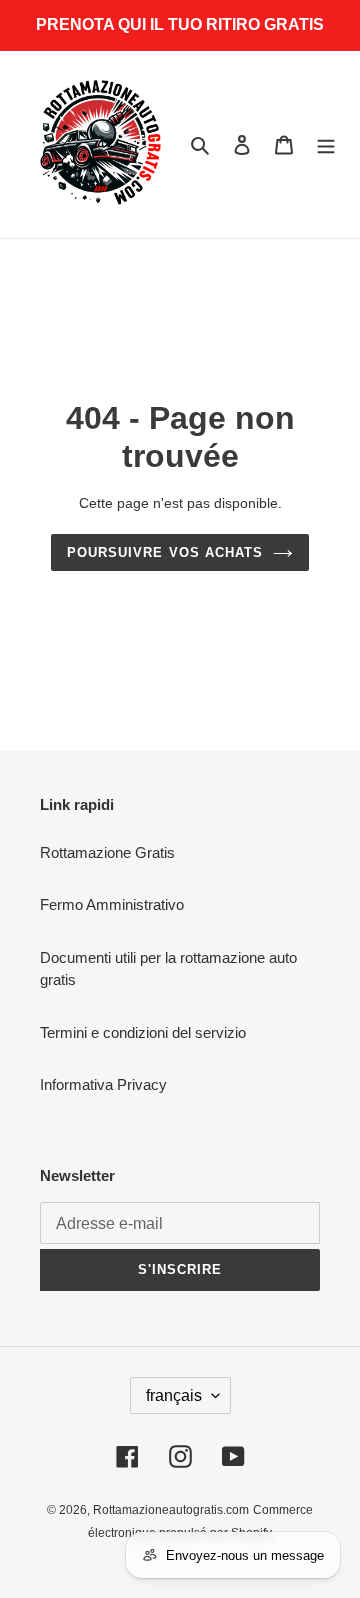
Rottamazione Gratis (107, 852)
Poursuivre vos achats (165, 552)
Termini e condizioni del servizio (143, 1032)
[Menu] (326, 144)
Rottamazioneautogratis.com (171, 1510)
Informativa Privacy (103, 1084)
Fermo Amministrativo (112, 904)
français (174, 1395)
